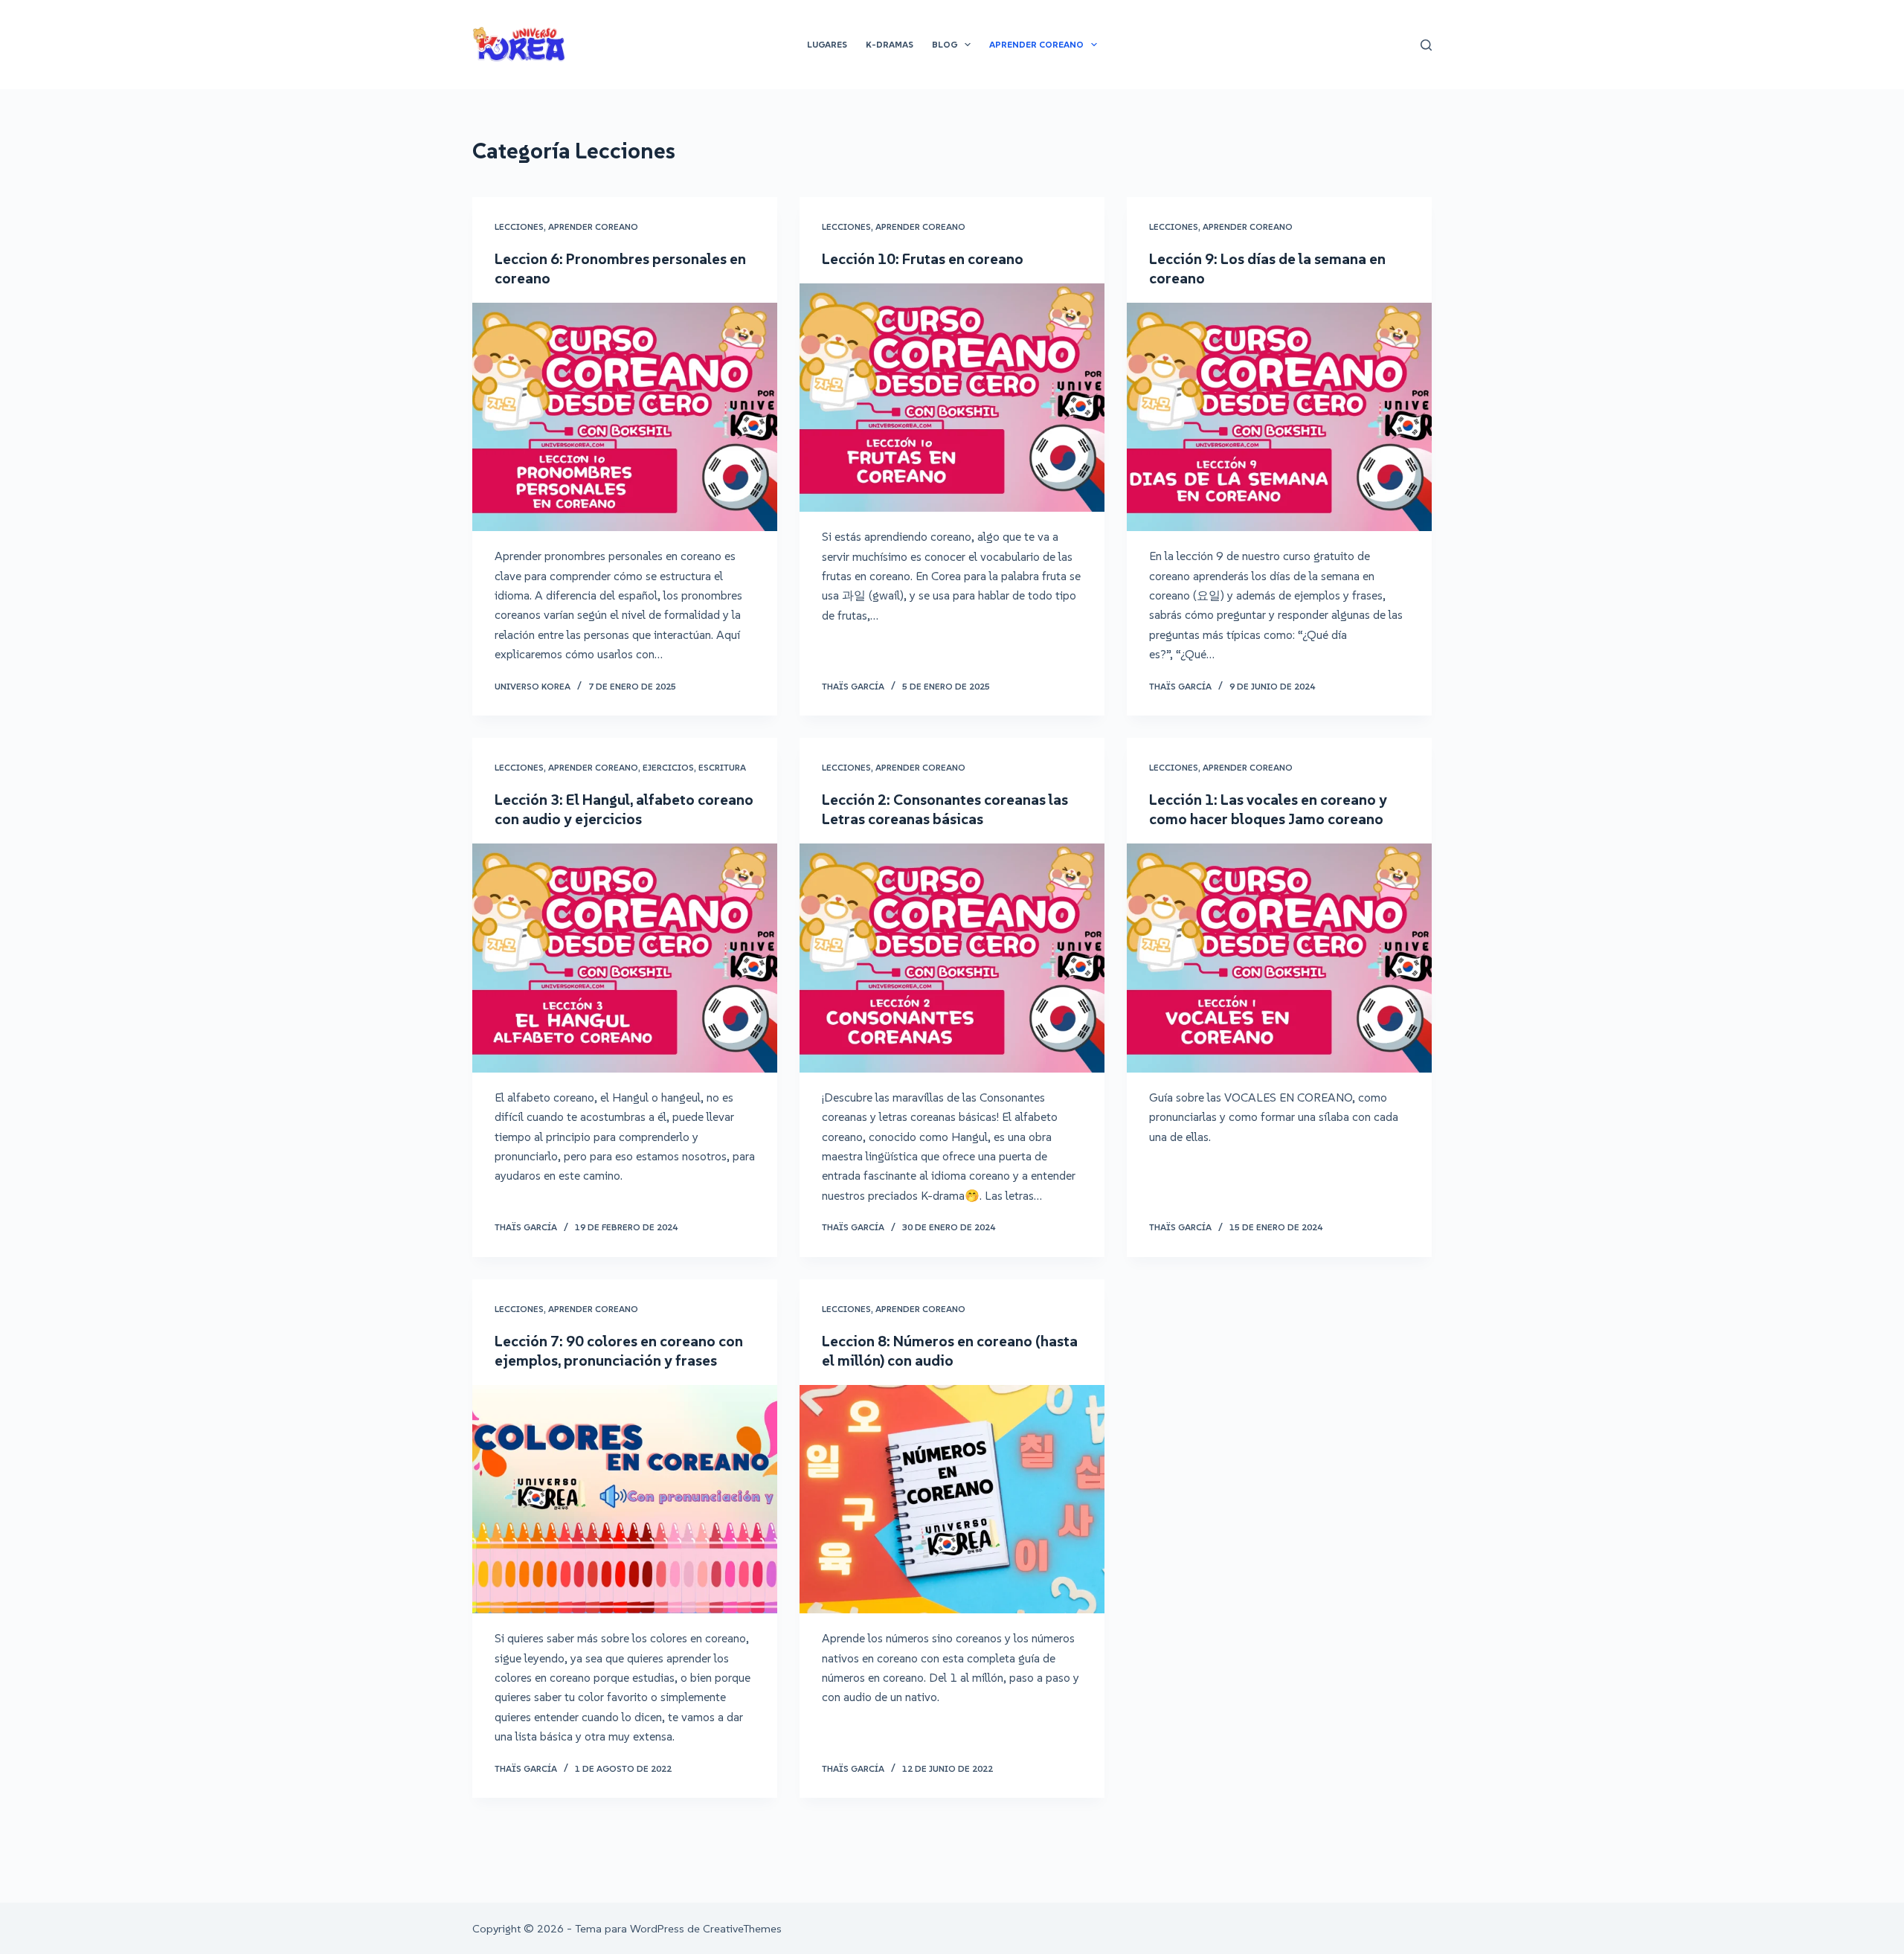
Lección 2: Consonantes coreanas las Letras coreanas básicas (945, 809)
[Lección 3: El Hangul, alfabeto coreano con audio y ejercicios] (625, 958)
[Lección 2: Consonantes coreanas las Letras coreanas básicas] (952, 958)
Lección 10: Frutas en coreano (923, 259)
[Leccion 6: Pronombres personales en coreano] (625, 417)
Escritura (722, 767)
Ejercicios (668, 767)
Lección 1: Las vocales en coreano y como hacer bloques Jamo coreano (1268, 809)
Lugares (827, 44)
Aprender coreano (593, 226)
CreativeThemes (742, 1928)
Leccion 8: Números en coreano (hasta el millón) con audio (950, 1351)
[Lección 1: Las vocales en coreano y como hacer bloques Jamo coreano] (1279, 958)
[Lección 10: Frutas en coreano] (952, 398)
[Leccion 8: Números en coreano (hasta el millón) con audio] (952, 1500)
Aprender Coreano (1036, 44)
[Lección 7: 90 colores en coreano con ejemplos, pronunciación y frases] (625, 1500)
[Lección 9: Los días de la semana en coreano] (1279, 417)
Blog (945, 44)
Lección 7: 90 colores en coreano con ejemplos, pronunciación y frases (619, 1351)
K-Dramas (890, 44)
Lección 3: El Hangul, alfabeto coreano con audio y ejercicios (624, 809)
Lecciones (519, 226)
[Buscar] (1426, 45)
